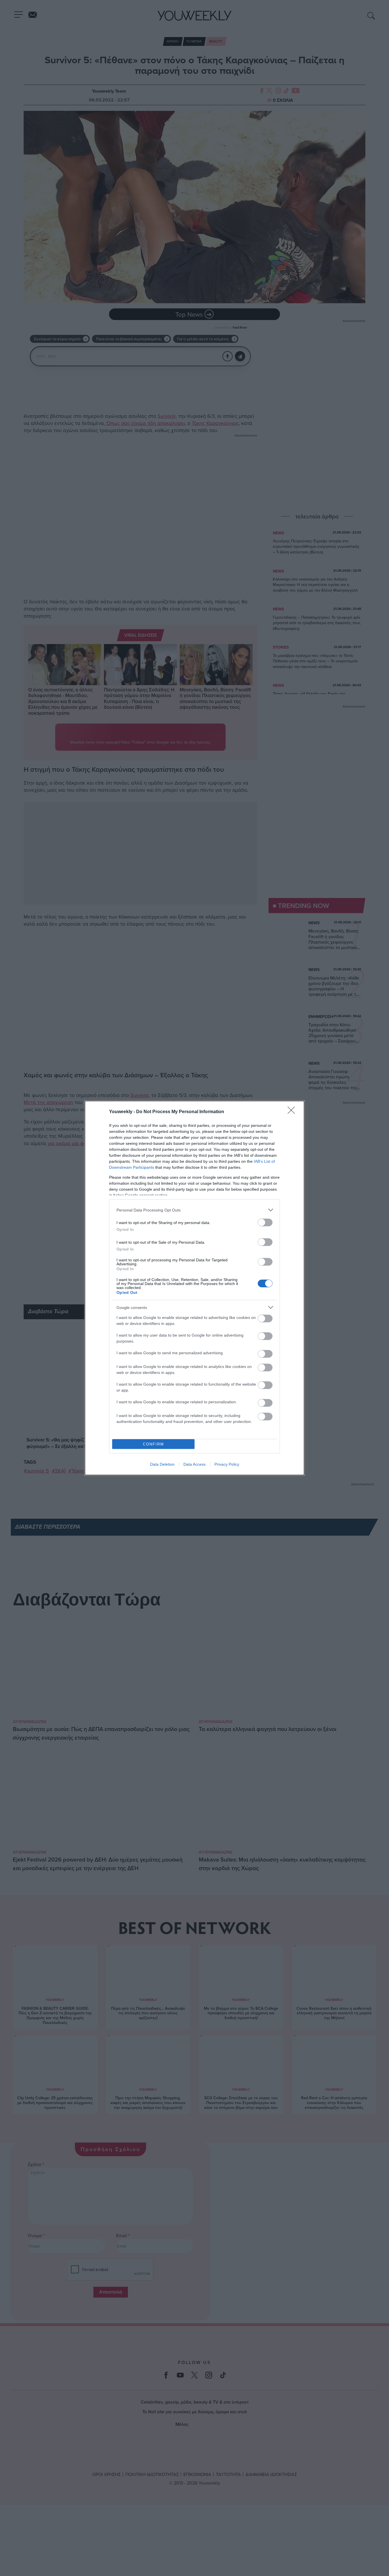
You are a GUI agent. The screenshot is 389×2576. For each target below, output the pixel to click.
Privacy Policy (227, 1464)
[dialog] (195, 1288)
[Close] (293, 1112)
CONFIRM (153, 1444)
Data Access (195, 1464)
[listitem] (195, 1210)
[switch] (265, 1222)
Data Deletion (162, 1464)
